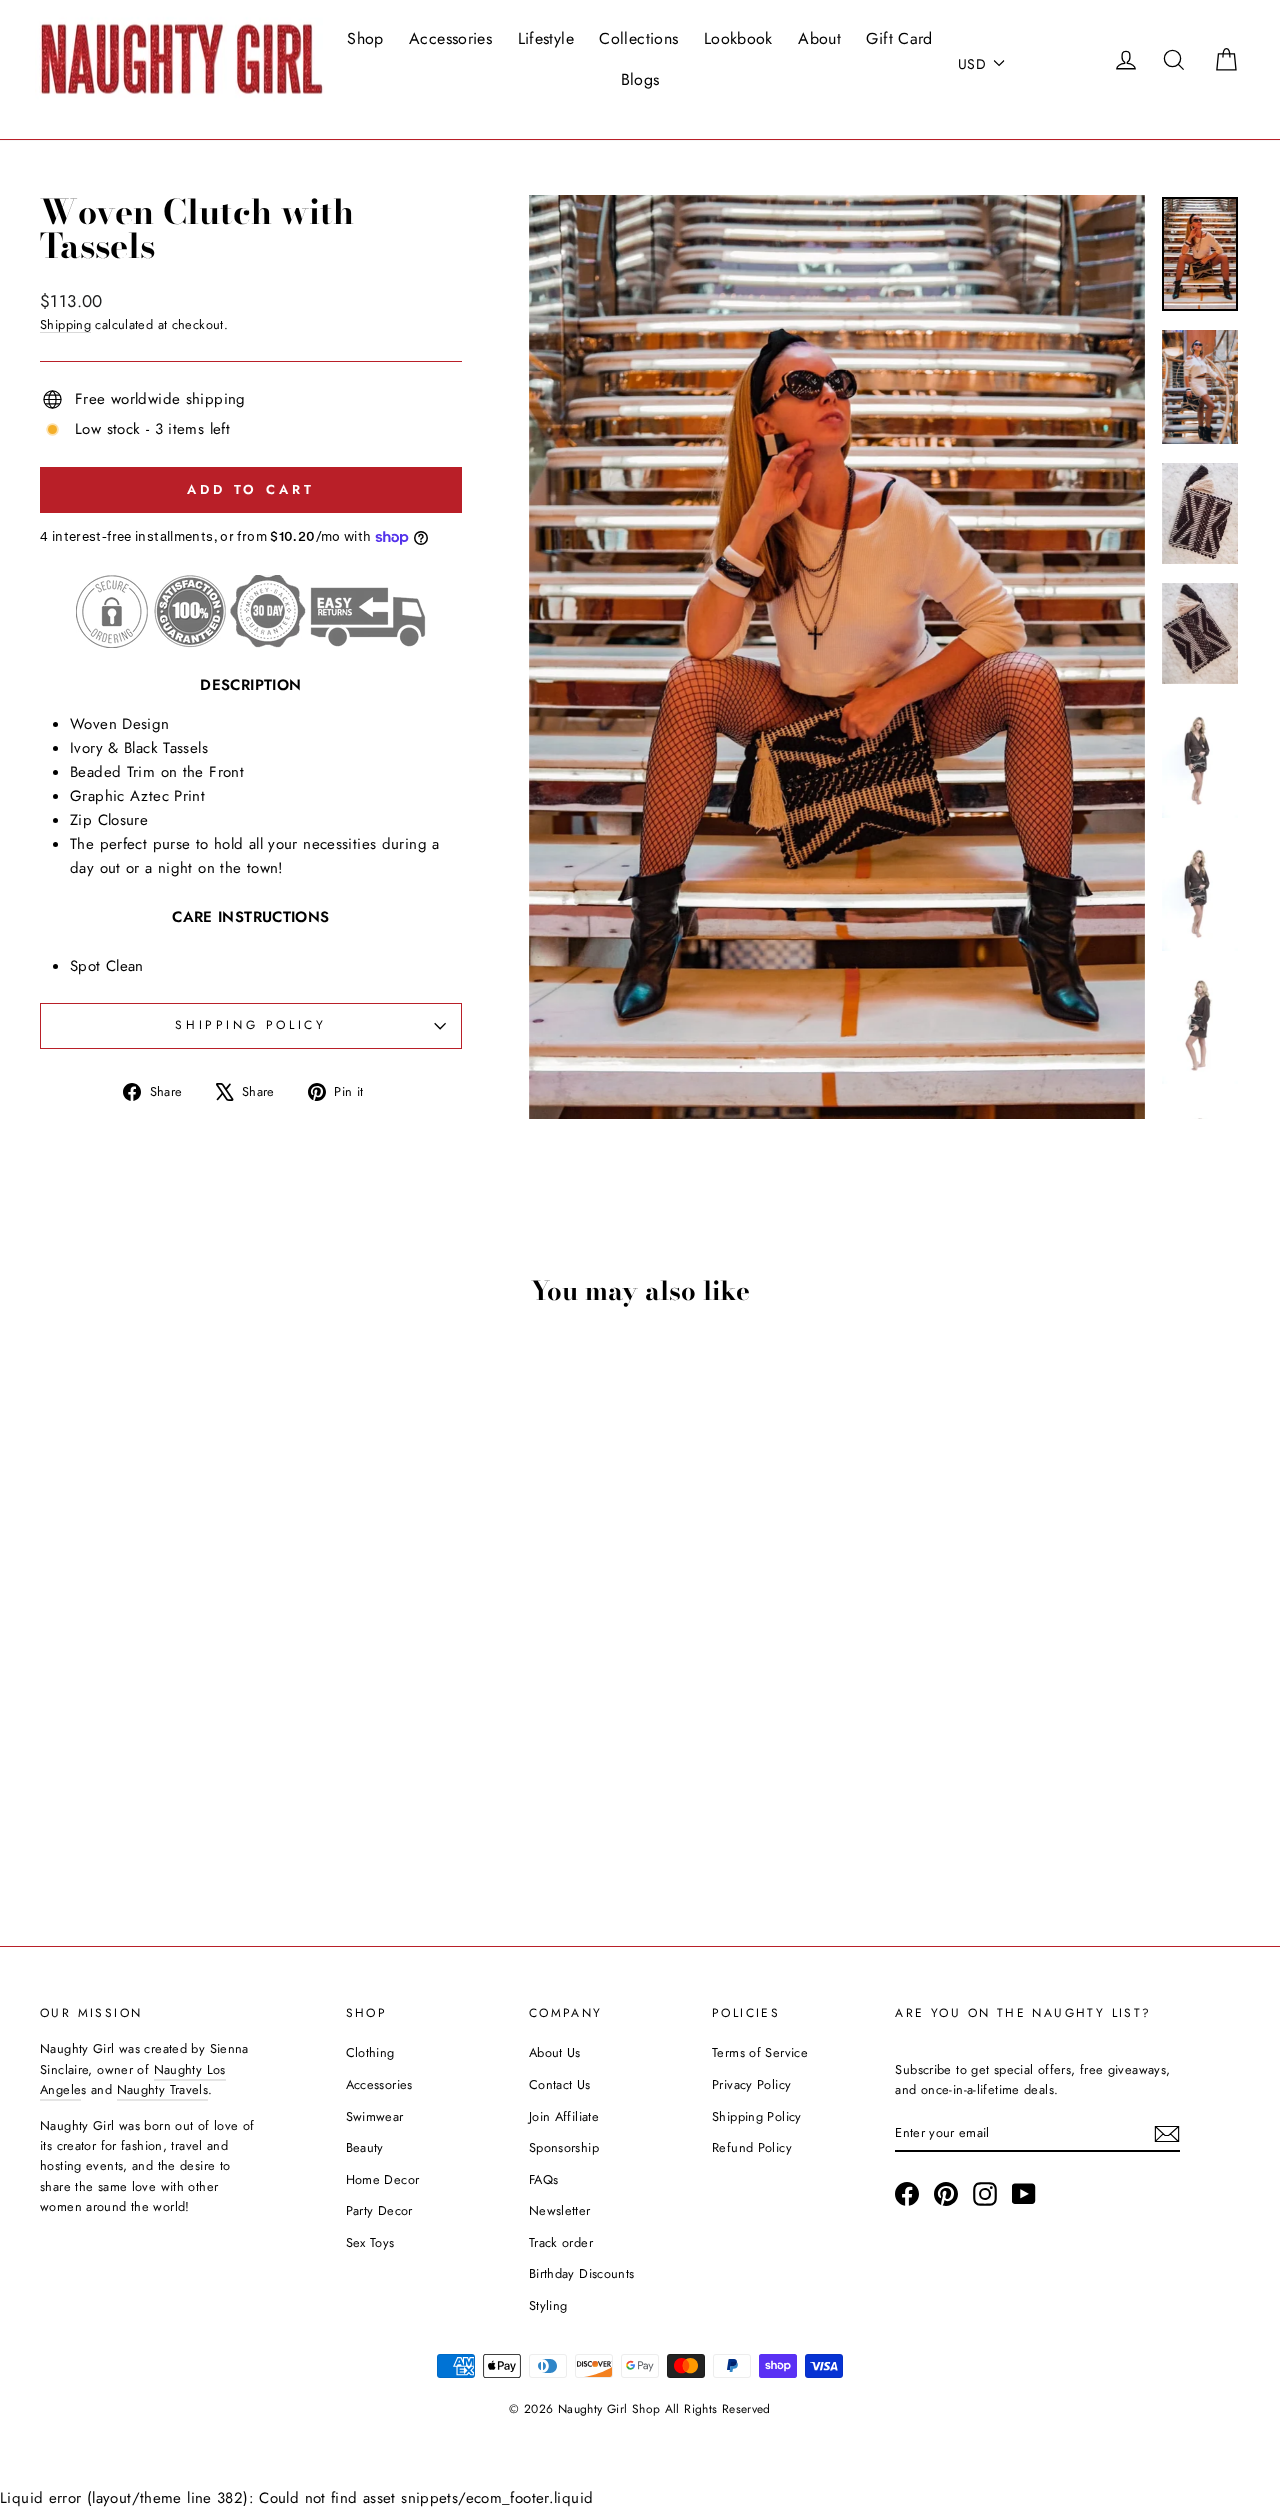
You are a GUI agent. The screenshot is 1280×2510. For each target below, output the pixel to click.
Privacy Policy (751, 2084)
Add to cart (181, 1757)
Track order (561, 2242)
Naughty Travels (163, 2089)
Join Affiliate (564, 2116)
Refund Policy (752, 2147)
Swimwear (375, 2116)
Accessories (450, 38)
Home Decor (383, 2179)
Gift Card (899, 38)
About (819, 38)
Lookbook (738, 38)
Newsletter (560, 2210)
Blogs (640, 79)
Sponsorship (564, 2147)
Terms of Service (760, 2052)
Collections (638, 38)
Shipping (65, 324)
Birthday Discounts (582, 2273)
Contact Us (560, 2084)
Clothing (370, 2052)
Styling (548, 2305)
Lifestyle (546, 38)
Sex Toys (370, 2242)
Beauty (365, 2147)
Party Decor (379, 2210)
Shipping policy (250, 1025)
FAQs (544, 2179)
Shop (365, 38)
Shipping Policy (757, 2116)
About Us (555, 2052)
